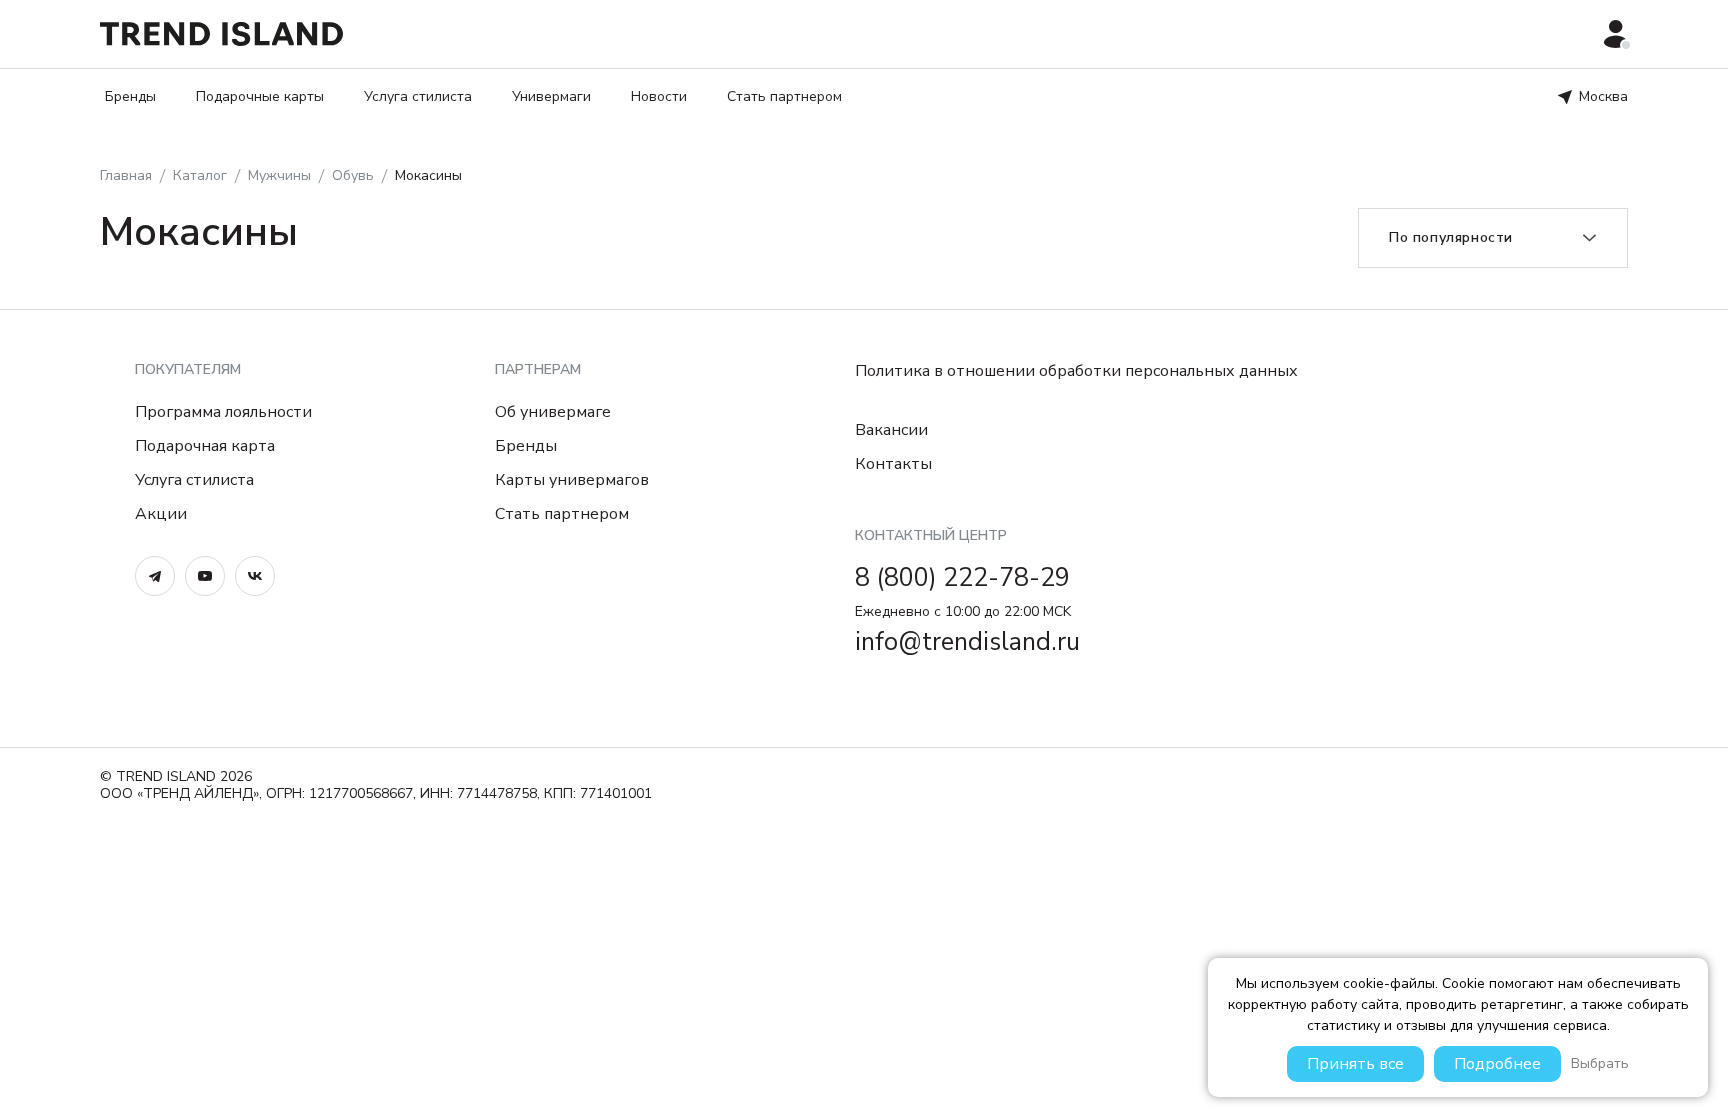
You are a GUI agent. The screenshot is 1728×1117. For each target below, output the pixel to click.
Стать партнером (784, 96)
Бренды (130, 96)
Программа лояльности (223, 412)
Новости (659, 96)
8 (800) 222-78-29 (962, 578)
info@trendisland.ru (967, 642)
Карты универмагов (572, 480)
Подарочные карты (260, 96)
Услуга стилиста (418, 96)
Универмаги (551, 96)
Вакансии (891, 430)
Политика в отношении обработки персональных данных (1076, 371)
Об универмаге (553, 412)
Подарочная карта (205, 446)
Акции (161, 514)
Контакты (893, 464)
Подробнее (1497, 1064)
